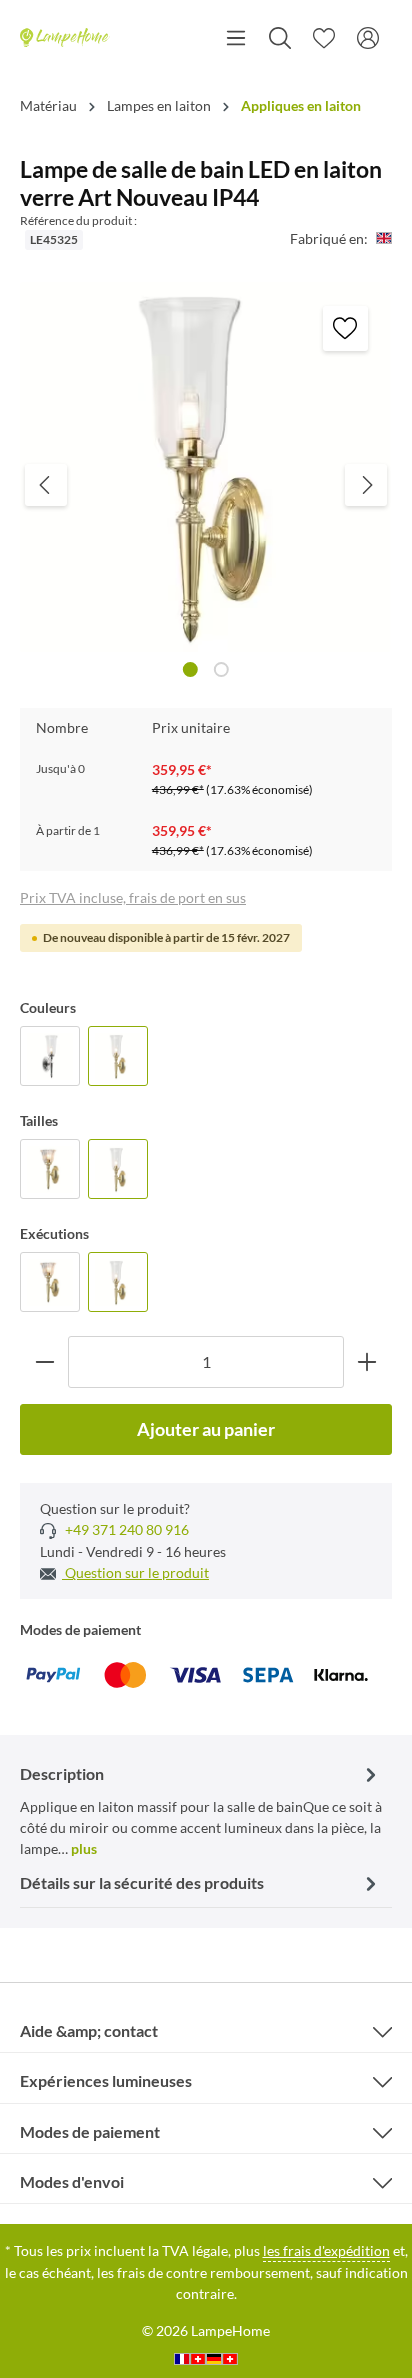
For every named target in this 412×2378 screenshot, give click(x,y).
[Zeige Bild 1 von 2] (190, 669)
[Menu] (236, 38)
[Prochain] (366, 485)
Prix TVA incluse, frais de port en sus (133, 897)
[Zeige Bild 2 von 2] (221, 669)
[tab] (201, 1809)
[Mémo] (324, 38)
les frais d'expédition (326, 2250)
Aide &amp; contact (89, 2030)
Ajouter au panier (206, 1429)
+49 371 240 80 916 (125, 1529)
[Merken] (345, 328)
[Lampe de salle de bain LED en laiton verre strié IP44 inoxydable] (50, 1169)
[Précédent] (46, 485)
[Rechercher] (280, 38)
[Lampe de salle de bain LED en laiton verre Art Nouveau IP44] (118, 1056)
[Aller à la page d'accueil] (65, 38)
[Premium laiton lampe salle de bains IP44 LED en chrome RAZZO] (50, 1056)
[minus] (44, 1361)
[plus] (367, 1361)
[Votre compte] (368, 38)
